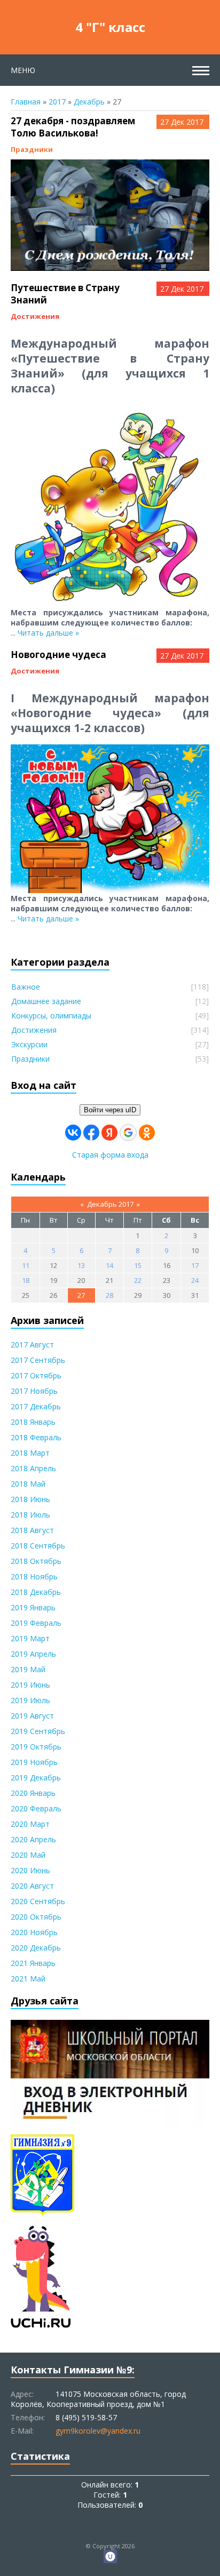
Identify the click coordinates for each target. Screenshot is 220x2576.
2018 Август (32, 1530)
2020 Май (28, 1855)
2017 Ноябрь (34, 1391)
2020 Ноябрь (34, 1932)
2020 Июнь (30, 1870)
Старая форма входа (110, 1155)
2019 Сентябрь (38, 1731)
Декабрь (89, 102)
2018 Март (30, 1453)
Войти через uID (110, 1110)
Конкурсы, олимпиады (51, 1016)
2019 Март (30, 1638)
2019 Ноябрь (34, 1762)
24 (195, 1280)
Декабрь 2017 (110, 1204)
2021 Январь (33, 1963)
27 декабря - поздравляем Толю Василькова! (73, 127)
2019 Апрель (33, 1654)
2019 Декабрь (36, 1777)
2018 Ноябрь (34, 1576)
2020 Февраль (36, 1808)
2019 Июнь (30, 1685)
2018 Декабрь (36, 1592)
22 (138, 1280)
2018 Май (28, 1484)
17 (195, 1265)
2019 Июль (30, 1700)
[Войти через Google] (128, 1133)
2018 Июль (30, 1515)
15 (138, 1265)
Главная (26, 102)
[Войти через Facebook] (91, 1133)
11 (26, 1265)
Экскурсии (29, 1044)
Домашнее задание (46, 1001)
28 (109, 1295)
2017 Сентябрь (38, 1360)
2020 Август (32, 1886)
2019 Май (28, 1669)
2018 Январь (33, 1422)
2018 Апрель (33, 1468)
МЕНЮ (23, 70)
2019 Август (32, 1716)
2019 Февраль (36, 1623)
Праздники (32, 149)
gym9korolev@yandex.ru (98, 2431)
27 (81, 1295)
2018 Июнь (30, 1499)
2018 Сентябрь (38, 1546)
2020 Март (30, 1824)
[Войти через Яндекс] (109, 1133)
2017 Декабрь (36, 1406)
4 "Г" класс (110, 27)
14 (109, 1265)
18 (26, 1280)
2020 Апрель (33, 1839)
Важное (26, 987)
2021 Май (28, 1979)
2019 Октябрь (36, 1747)
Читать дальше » (48, 633)
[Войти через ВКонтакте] (73, 1133)
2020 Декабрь (36, 1948)
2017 (57, 102)
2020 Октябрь (36, 1917)
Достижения (35, 316)
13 (81, 1265)
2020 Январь (33, 1793)
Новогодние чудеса (58, 655)
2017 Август (32, 1345)
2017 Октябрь (36, 1375)
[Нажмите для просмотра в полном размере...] (110, 266)
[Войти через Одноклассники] (147, 1133)
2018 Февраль (36, 1437)
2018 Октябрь (36, 1561)
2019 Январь (33, 1607)
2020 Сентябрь (38, 1901)
